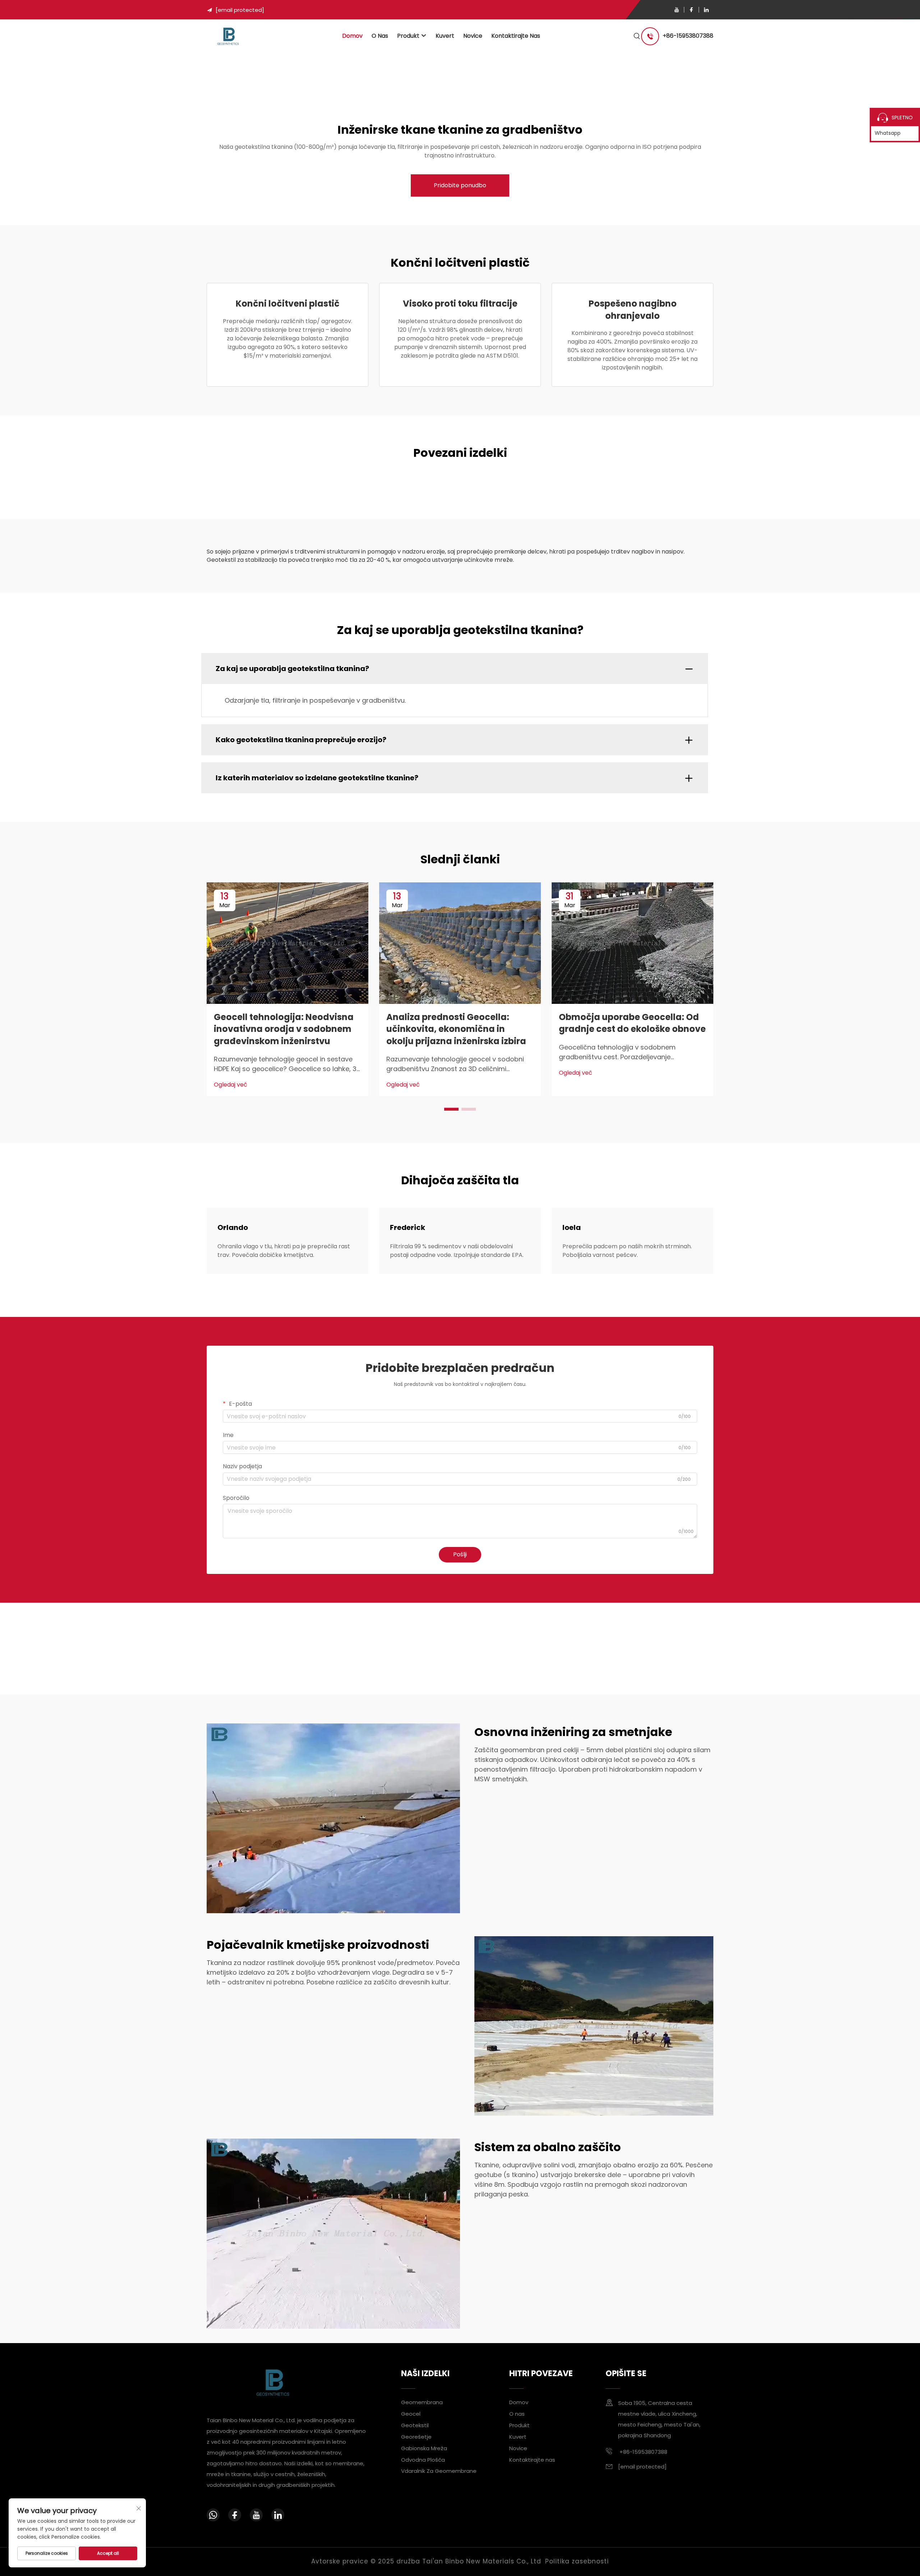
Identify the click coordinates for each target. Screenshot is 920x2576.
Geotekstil (415, 2425)
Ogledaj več (231, 1085)
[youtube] (677, 10)
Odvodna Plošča (423, 2459)
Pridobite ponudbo (460, 185)
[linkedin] (706, 10)
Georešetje (416, 2436)
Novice (473, 36)
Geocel (411, 2414)
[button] (451, 1109)
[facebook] (691, 10)
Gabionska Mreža (424, 2448)
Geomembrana (422, 2402)
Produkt (408, 36)
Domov (352, 36)
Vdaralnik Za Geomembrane (439, 2471)
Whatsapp (888, 133)
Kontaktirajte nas (516, 36)
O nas (380, 36)
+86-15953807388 (688, 36)
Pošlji (460, 1554)
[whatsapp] (213, 2515)
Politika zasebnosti (577, 2561)
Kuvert (445, 36)
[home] (228, 36)
